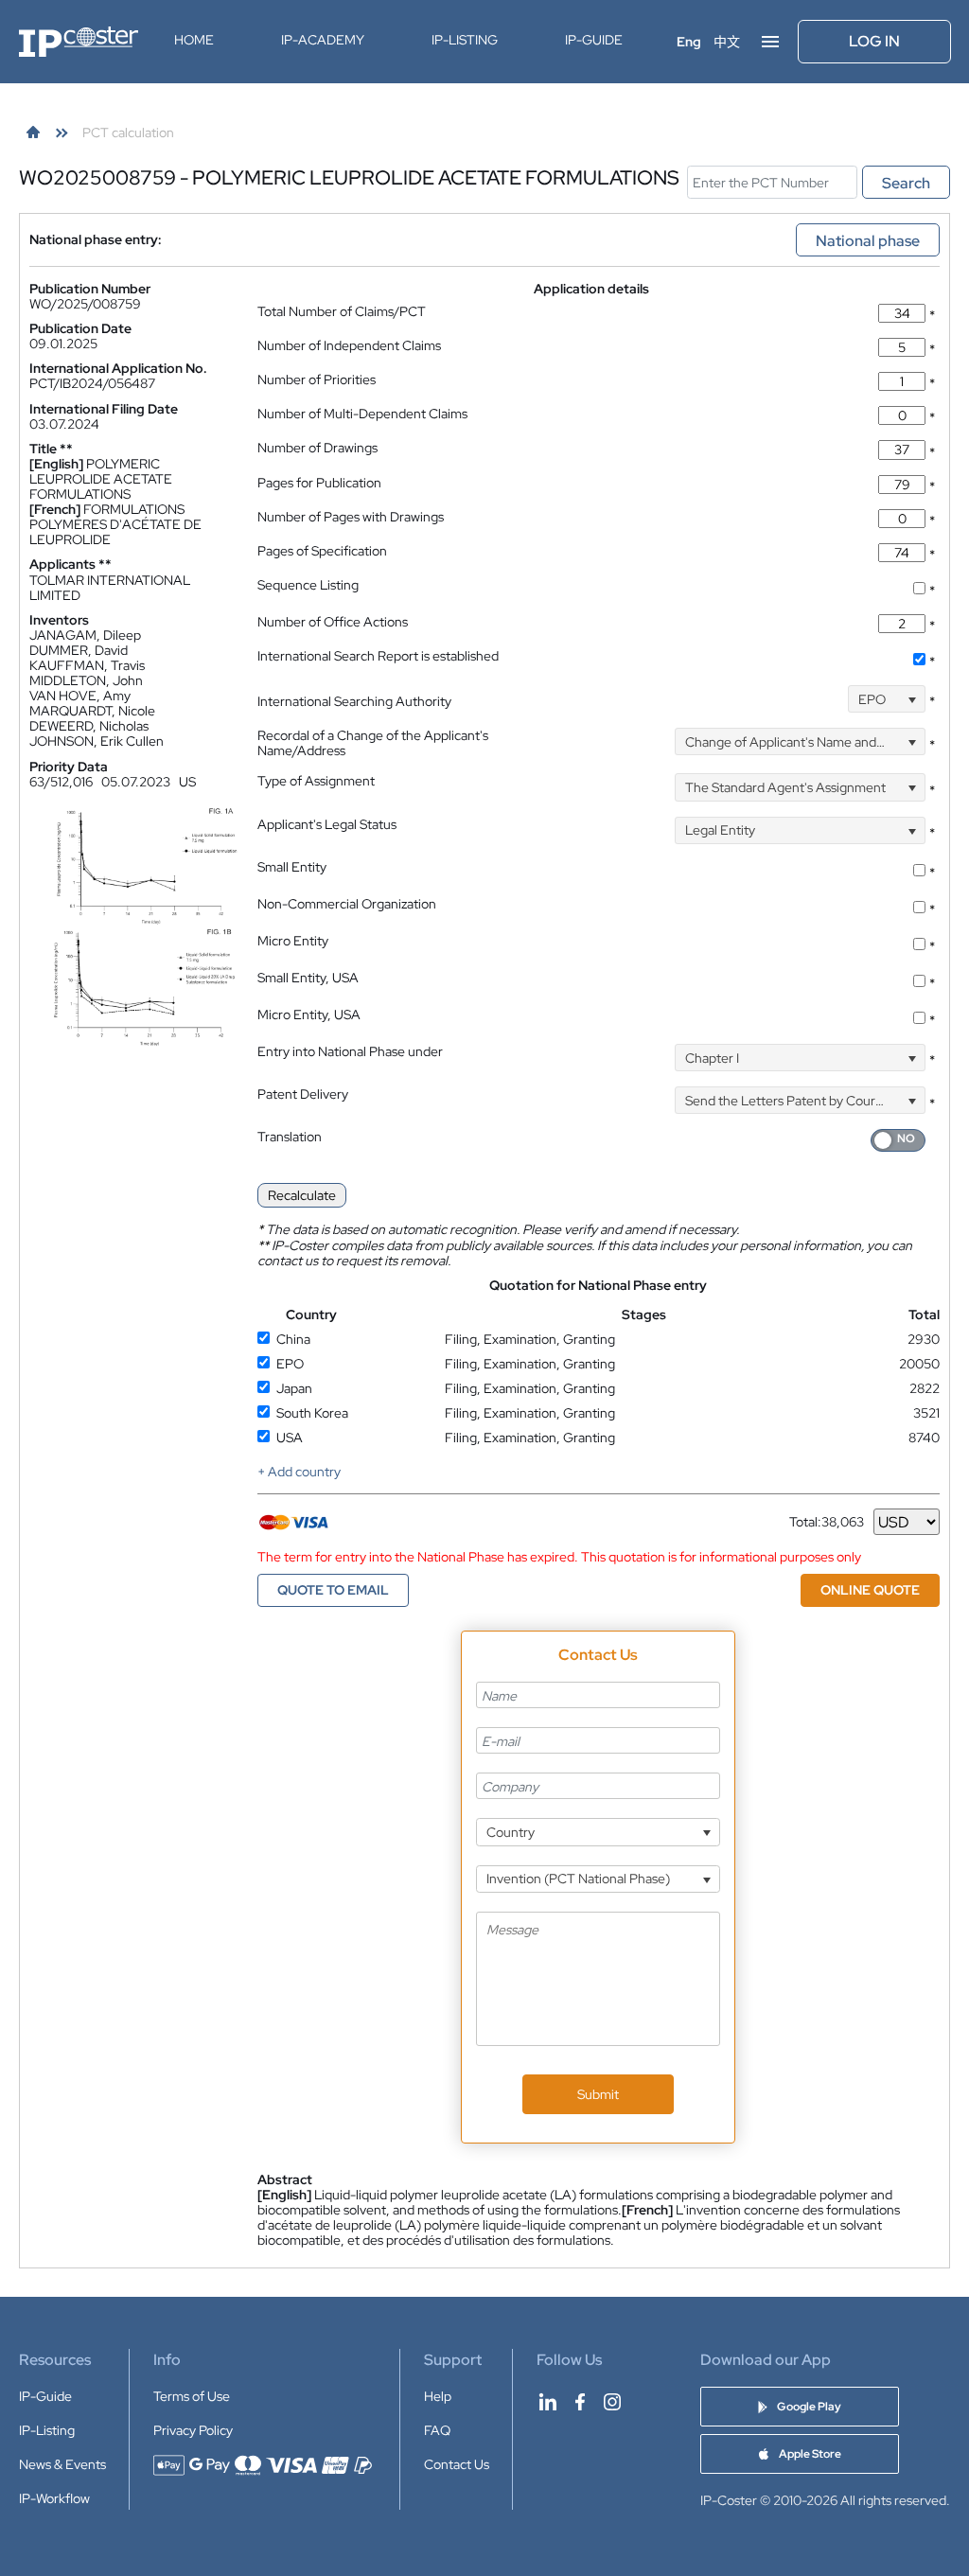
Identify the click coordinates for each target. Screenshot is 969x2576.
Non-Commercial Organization (347, 904)
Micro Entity (293, 941)
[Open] (912, 699)
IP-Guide (594, 40)
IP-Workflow (54, 2498)
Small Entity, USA (308, 978)
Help (438, 2396)
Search (906, 183)
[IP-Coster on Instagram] (612, 2402)
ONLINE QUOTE (870, 1590)
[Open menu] (770, 42)
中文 (727, 42)
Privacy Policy (193, 2430)
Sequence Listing (308, 585)
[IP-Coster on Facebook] (580, 2402)
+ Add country (299, 1472)
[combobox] (887, 699)
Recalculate (302, 1195)
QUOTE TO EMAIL (333, 1590)
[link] (33, 132)
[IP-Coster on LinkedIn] (548, 2402)
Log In (874, 41)
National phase (868, 241)
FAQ (437, 2430)
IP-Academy (323, 40)
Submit (598, 2094)
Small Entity (292, 867)
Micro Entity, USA (309, 1015)
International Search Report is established (378, 656)
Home (194, 40)
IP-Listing (465, 40)
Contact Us (457, 2464)
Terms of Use (192, 2396)
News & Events (62, 2464)
